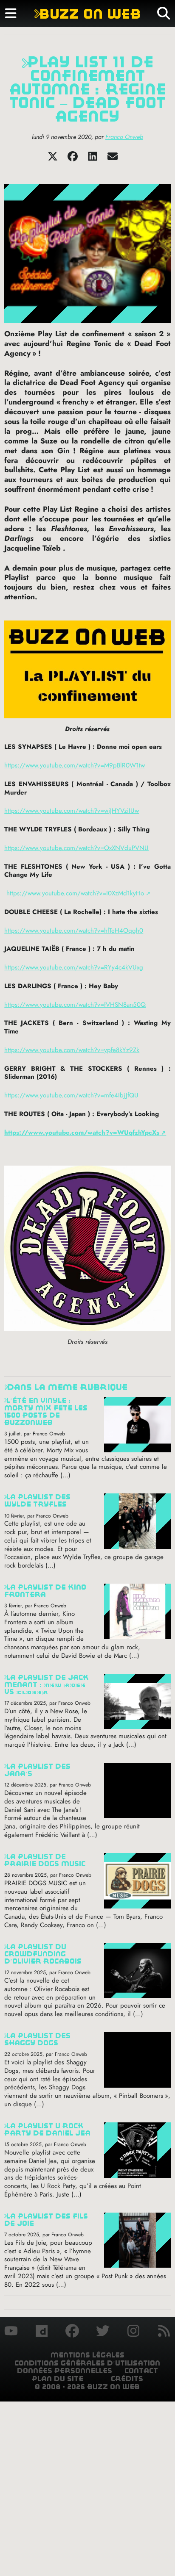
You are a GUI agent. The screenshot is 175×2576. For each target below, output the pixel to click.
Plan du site (58, 2379)
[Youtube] (11, 2332)
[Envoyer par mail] (113, 159)
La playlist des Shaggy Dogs (37, 2039)
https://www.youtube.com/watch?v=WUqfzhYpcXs (82, 1133)
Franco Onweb (124, 137)
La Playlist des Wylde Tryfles (37, 1501)
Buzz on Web (87, 14)
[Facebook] (73, 159)
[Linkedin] (93, 159)
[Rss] (164, 2332)
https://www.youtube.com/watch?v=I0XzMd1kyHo (75, 893)
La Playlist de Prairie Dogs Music (45, 1860)
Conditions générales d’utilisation (87, 2363)
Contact (141, 2371)
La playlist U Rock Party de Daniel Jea (47, 2130)
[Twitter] (53, 159)
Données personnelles (65, 2371)
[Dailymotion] (42, 2332)
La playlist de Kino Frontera (45, 1591)
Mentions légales (87, 2355)
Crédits (127, 2379)
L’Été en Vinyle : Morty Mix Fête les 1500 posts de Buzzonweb (46, 1411)
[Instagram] (133, 2332)
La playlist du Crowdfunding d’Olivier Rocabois (43, 1954)
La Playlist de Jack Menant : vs (47, 1685)
